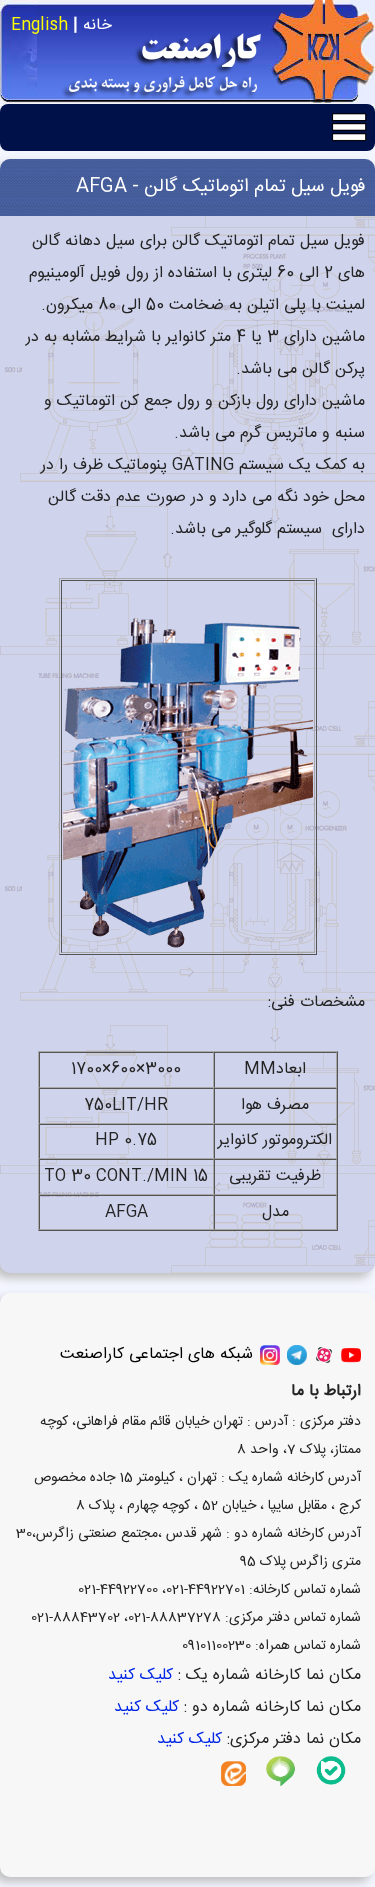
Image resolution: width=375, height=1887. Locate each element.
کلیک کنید (138, 1675)
